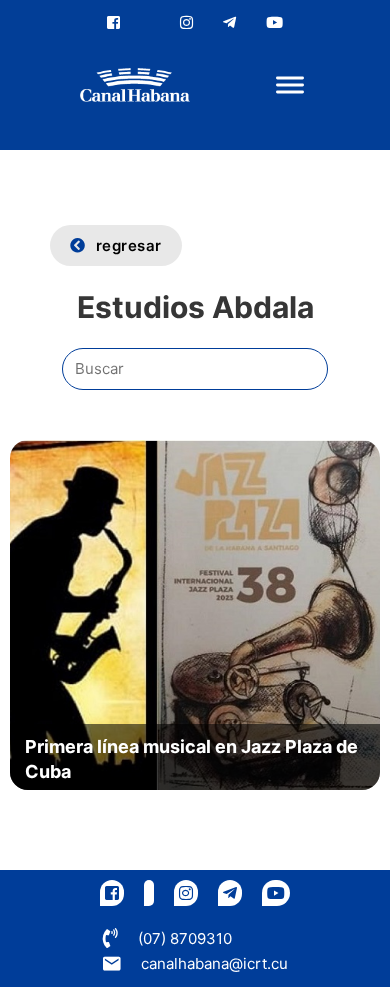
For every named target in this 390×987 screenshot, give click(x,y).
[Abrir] (290, 85)
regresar (129, 245)
